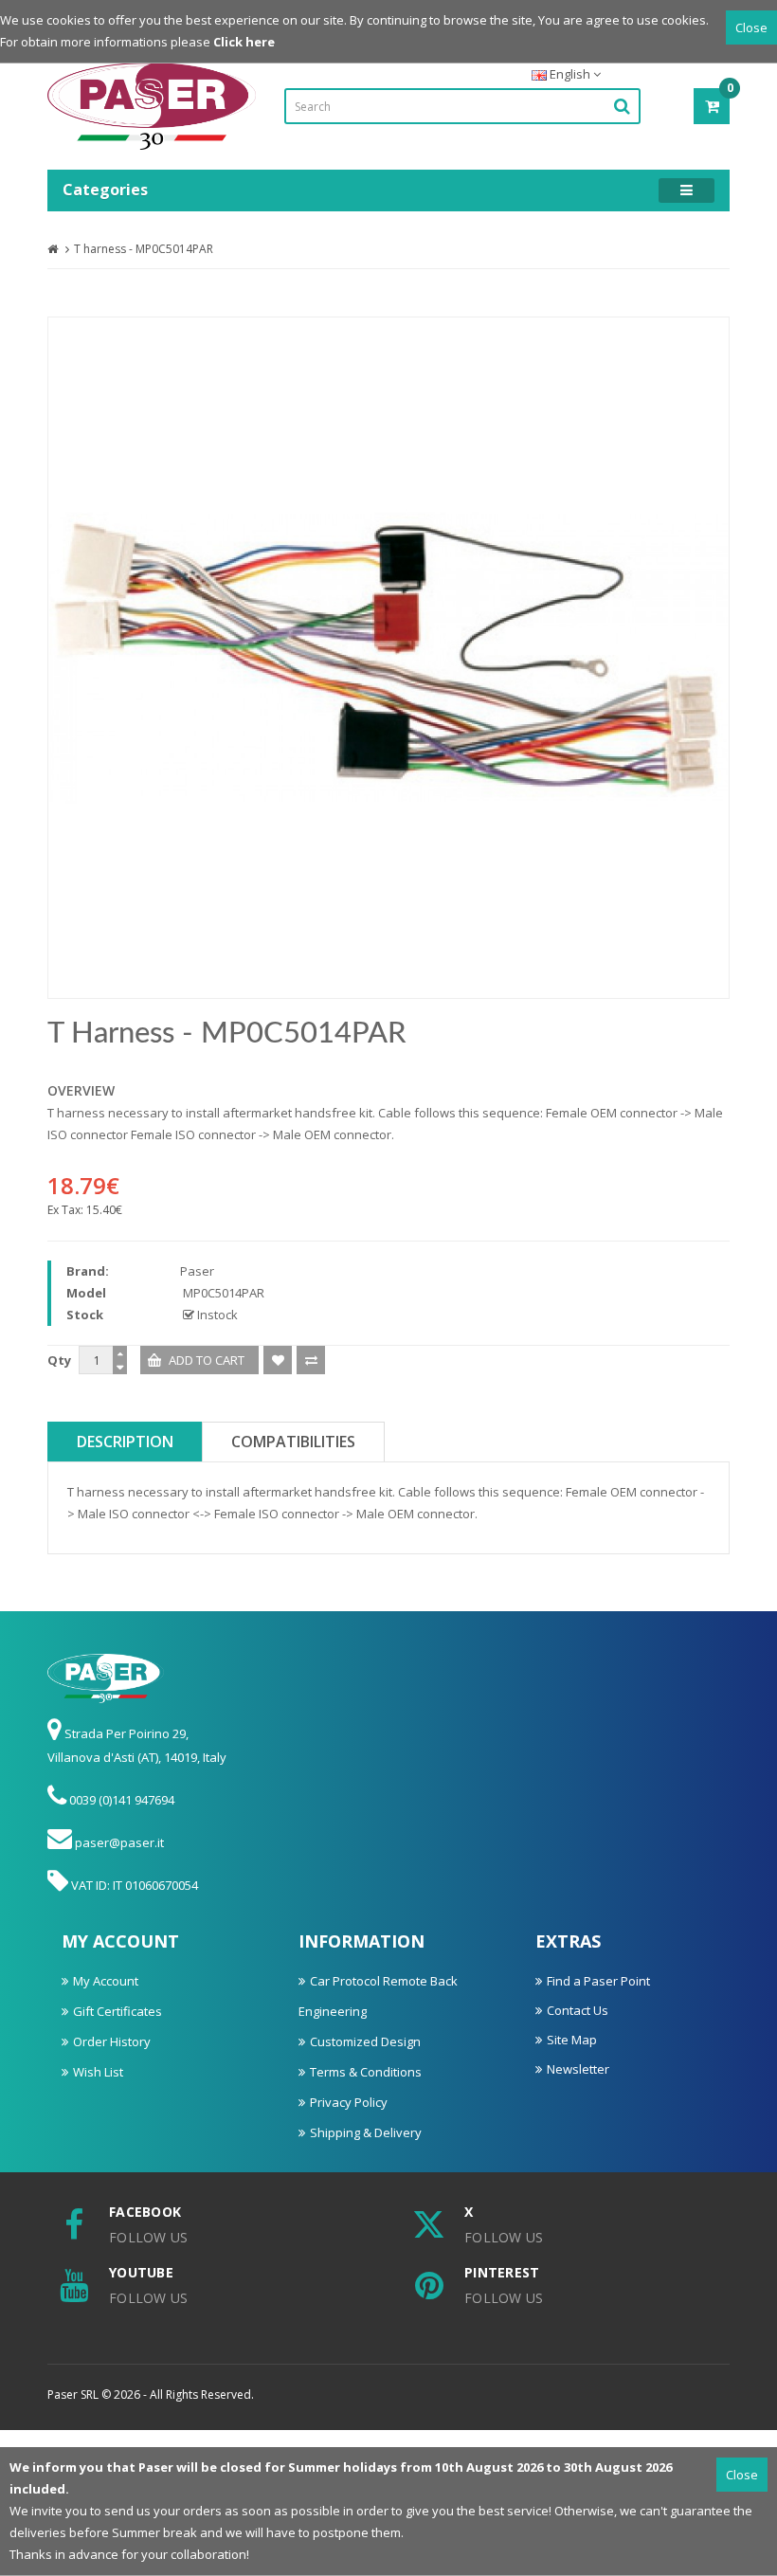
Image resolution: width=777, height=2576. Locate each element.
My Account (106, 1981)
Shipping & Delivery (366, 2132)
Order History (112, 2041)
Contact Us (578, 2010)
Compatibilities (293, 1442)
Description (125, 1442)
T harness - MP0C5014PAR (144, 249)
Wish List (98, 2072)
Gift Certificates (117, 2011)
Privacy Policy (349, 2102)
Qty (59, 1360)
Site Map (572, 2040)
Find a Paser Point (598, 1981)
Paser (197, 1271)
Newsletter (578, 2069)
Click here (244, 42)
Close (751, 27)
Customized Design (365, 2041)
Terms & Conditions (366, 2072)
